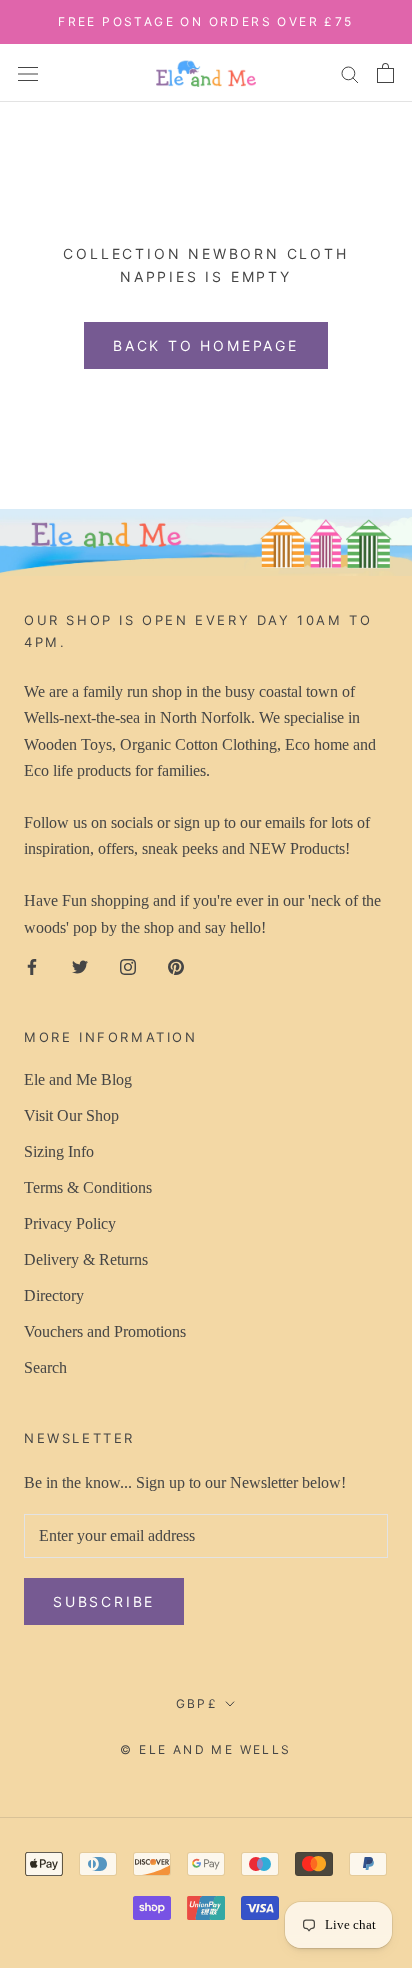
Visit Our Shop (71, 1115)
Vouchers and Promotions (105, 1331)
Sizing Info (59, 1151)
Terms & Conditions (88, 1187)
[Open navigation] (28, 72)
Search (45, 1367)
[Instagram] (128, 965)
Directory (54, 1295)
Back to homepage (206, 345)
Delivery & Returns (86, 1259)
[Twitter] (80, 965)
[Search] (350, 73)
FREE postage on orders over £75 (205, 21)
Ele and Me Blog (78, 1079)
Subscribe (104, 1601)
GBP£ (197, 1703)
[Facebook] (32, 965)
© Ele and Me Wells (205, 1749)
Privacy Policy (70, 1223)
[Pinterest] (176, 965)
